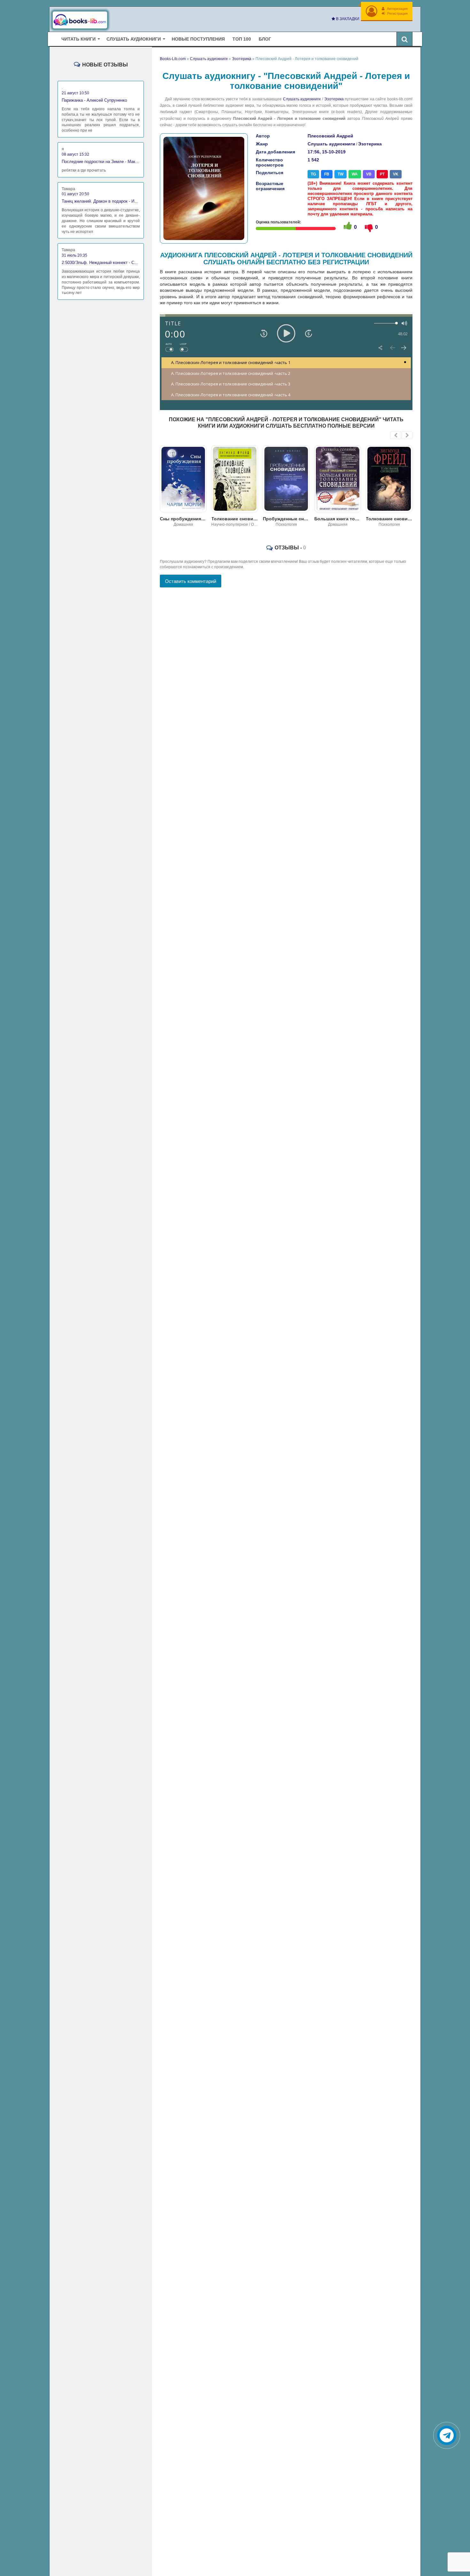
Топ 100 (242, 39)
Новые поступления (198, 39)
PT (382, 174)
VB (369, 174)
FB (327, 174)
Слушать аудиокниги (302, 99)
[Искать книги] (404, 39)
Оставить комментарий (191, 581)
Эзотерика (334, 99)
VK (396, 174)
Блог (265, 39)
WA (355, 174)
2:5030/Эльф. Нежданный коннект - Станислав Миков (101, 263)
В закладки (347, 19)
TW (341, 174)
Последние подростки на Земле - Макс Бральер (101, 162)
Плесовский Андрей (330, 136)
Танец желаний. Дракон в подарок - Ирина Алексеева (101, 201)
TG (313, 174)
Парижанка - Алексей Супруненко (94, 100)
